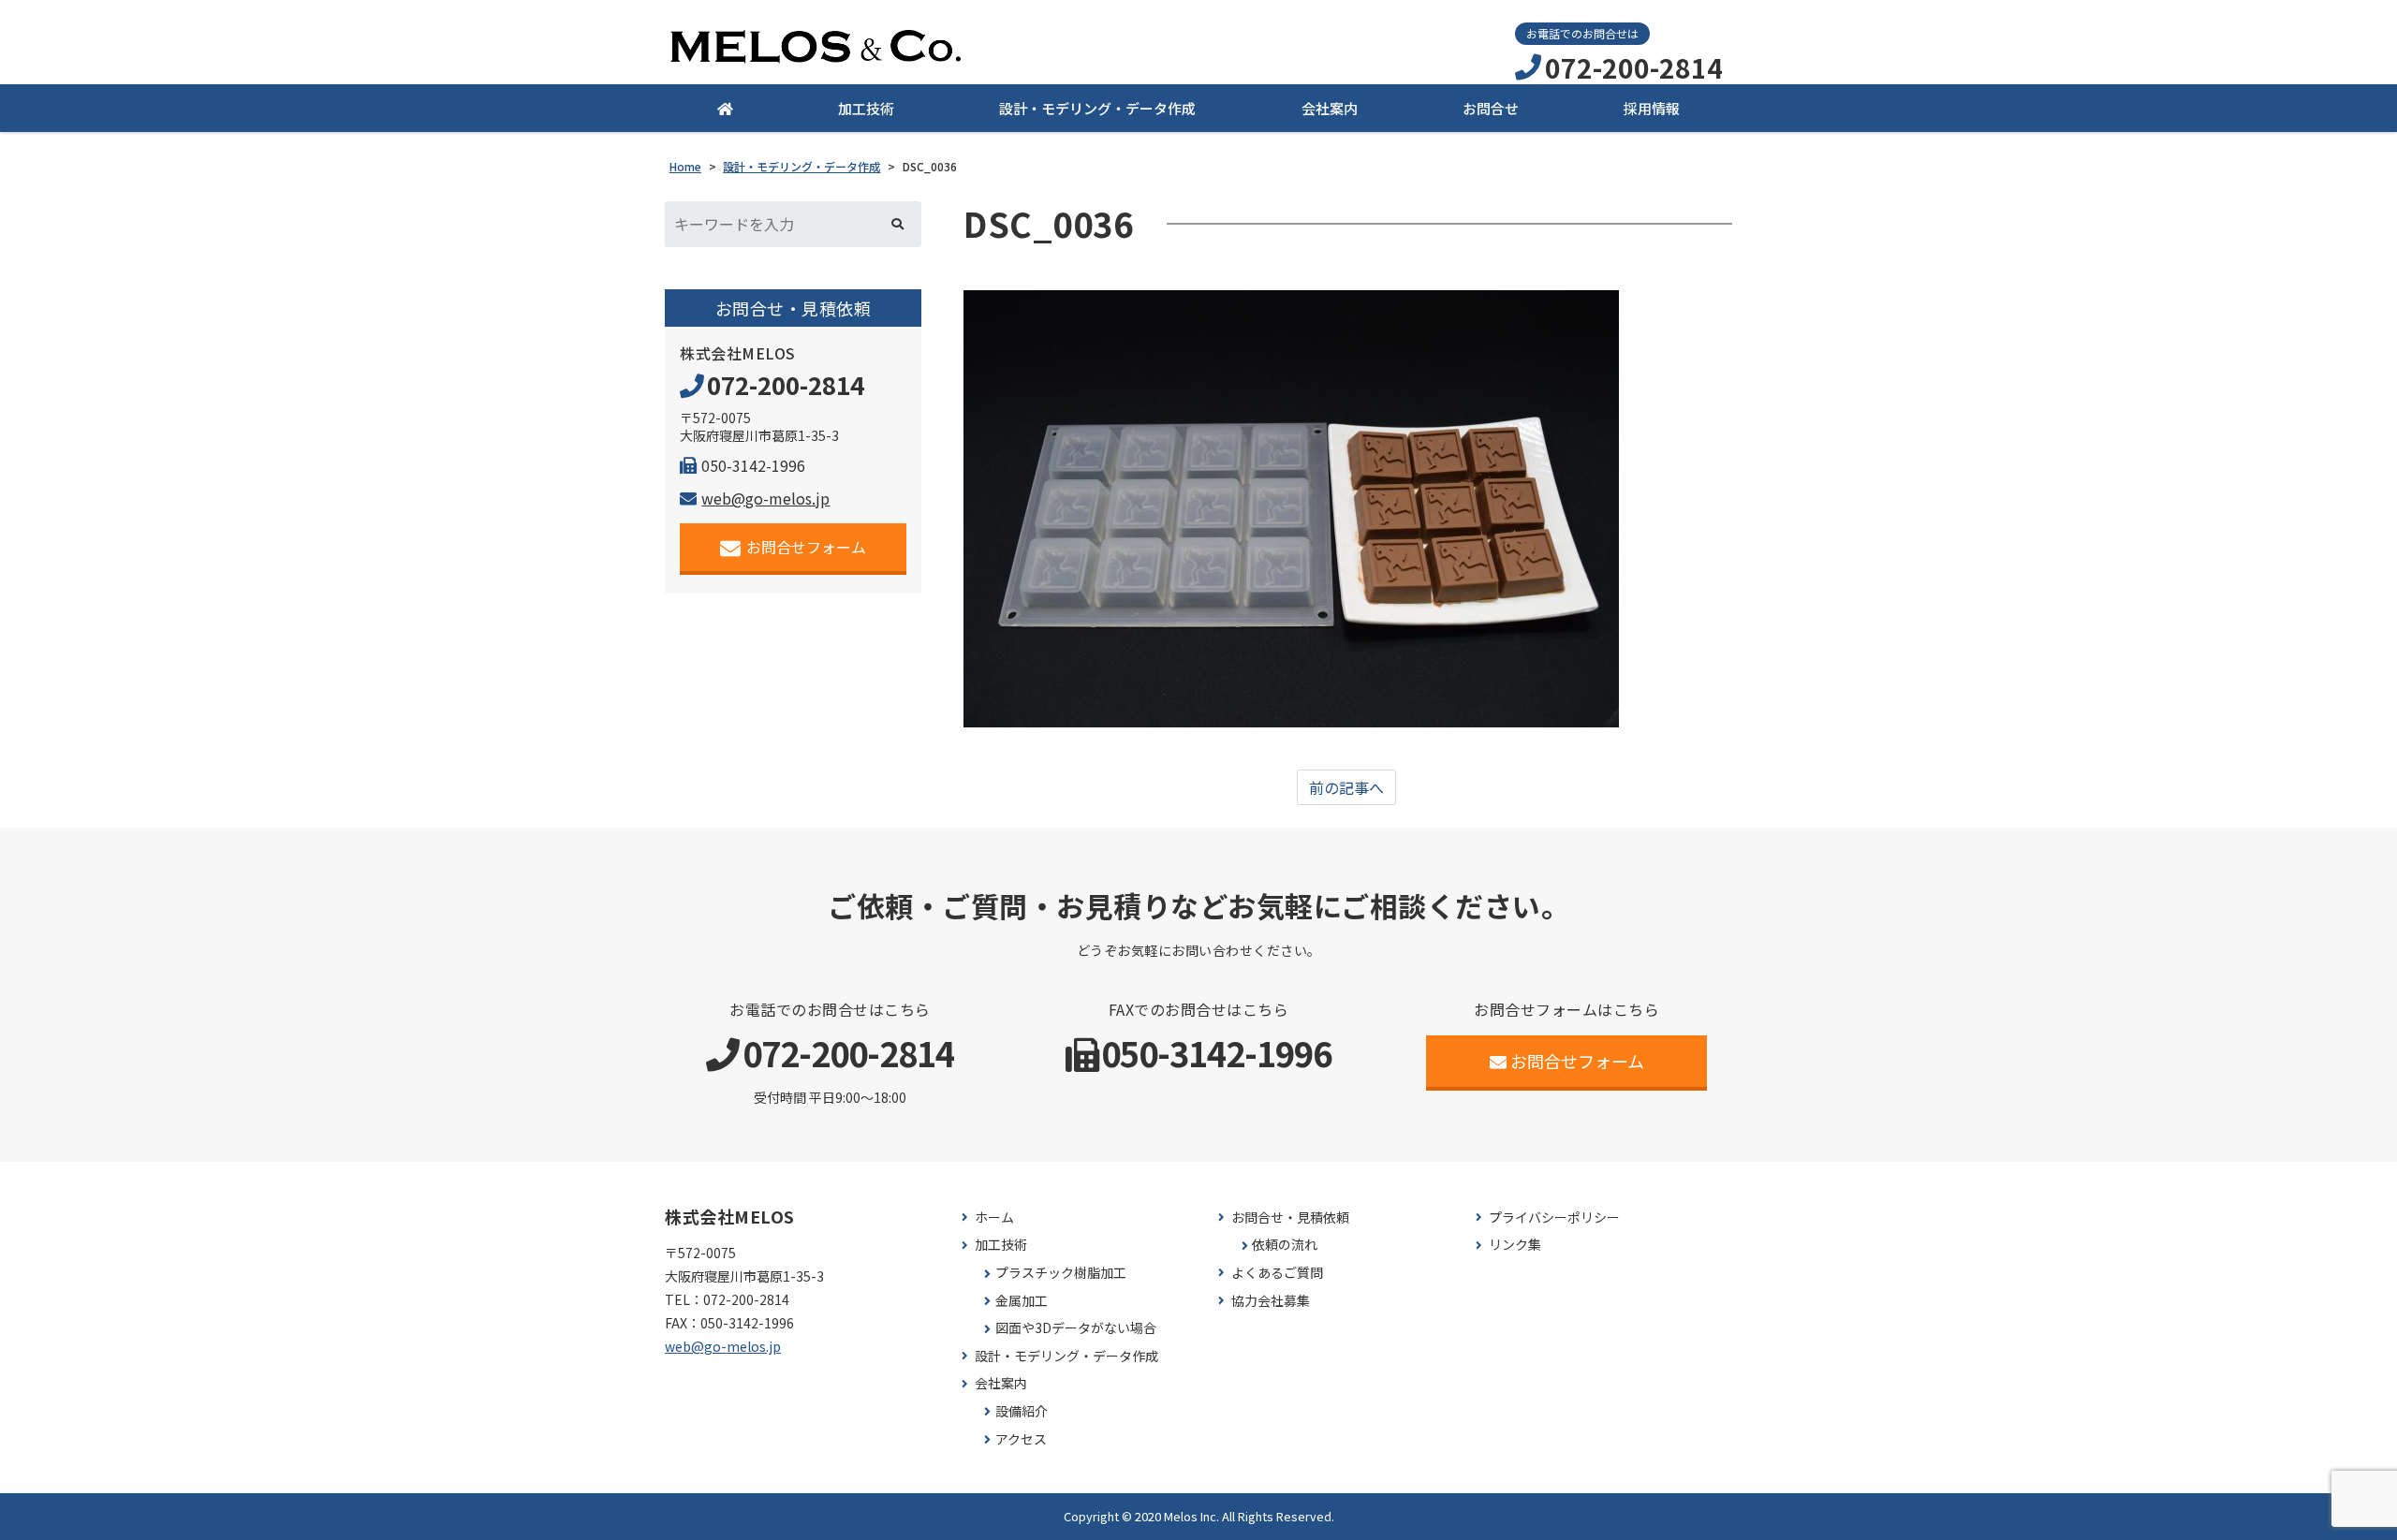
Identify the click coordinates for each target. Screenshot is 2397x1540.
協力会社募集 (1271, 1301)
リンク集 (1515, 1245)
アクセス (1021, 1439)
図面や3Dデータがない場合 (1076, 1328)
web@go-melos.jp (765, 498)
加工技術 (866, 108)
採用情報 (1652, 108)
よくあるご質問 (1277, 1273)
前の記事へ (1346, 787)
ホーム (994, 1217)
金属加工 (1022, 1301)
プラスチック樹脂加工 (1061, 1273)
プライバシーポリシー (1554, 1217)
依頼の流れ (1285, 1245)
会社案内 (1330, 108)
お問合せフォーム (806, 547)
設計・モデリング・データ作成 (1097, 108)
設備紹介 (1022, 1411)
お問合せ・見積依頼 (1290, 1217)
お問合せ (1491, 108)
